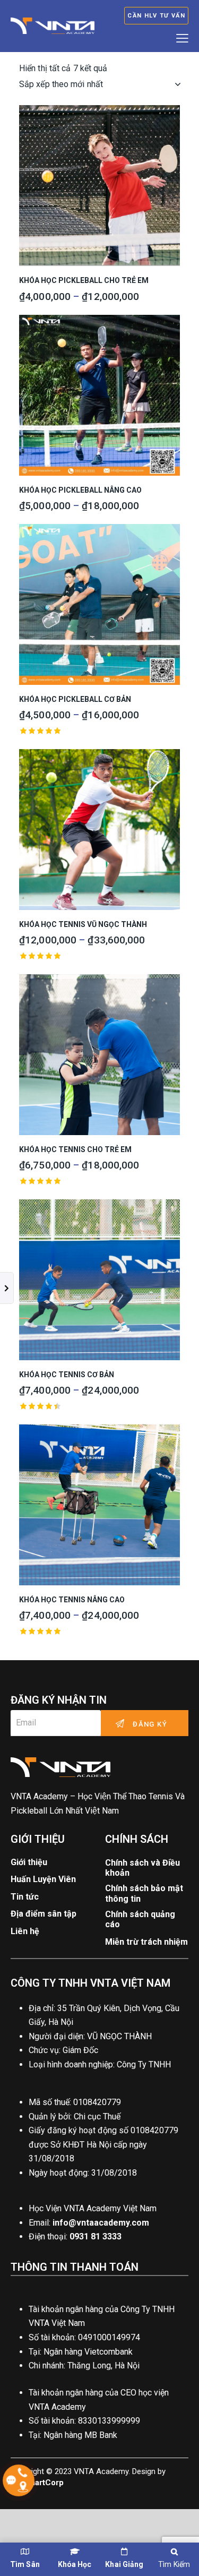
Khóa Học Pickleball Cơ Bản (75, 699)
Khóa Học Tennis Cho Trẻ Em (75, 1149)
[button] (70, 186)
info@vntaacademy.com (101, 2223)
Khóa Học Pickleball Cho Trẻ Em (84, 280)
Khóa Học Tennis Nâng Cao (72, 1600)
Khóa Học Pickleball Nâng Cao (80, 490)
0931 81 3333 (96, 2236)
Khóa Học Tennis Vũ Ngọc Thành (83, 924)
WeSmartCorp (37, 2483)
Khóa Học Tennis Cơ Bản (67, 1375)
